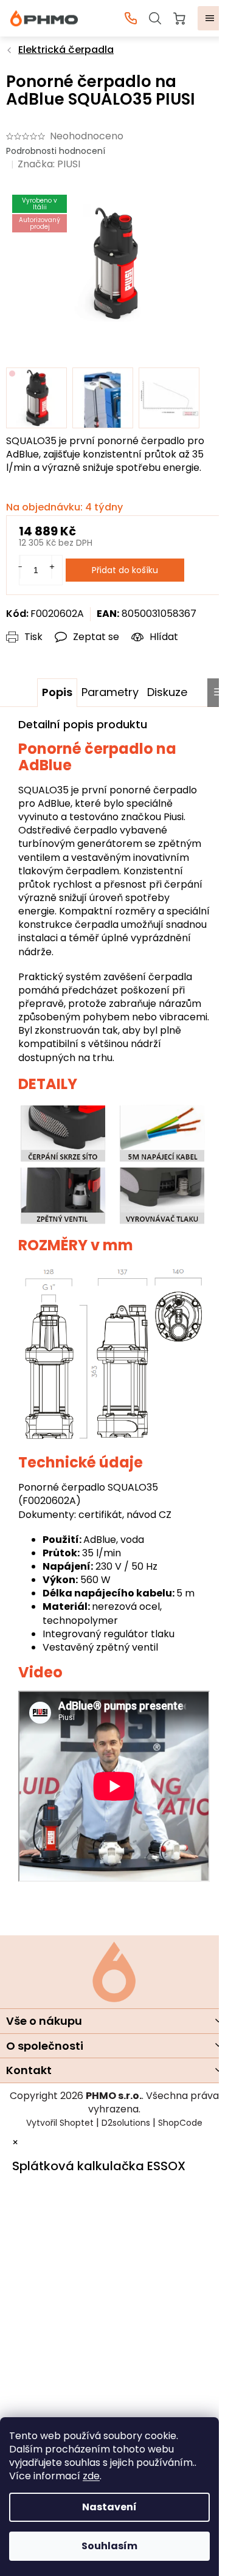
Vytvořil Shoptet (60, 2123)
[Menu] (210, 18)
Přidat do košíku (125, 570)
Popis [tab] (57, 692)
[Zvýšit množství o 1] (52, 567)
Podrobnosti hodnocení (56, 151)
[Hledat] (155, 18)
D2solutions (126, 2123)
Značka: (49, 164)
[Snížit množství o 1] (20, 567)
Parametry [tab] (110, 692)
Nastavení (109, 2507)
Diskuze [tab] (167, 692)
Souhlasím (109, 2546)
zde (91, 2476)
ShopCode (180, 2123)
